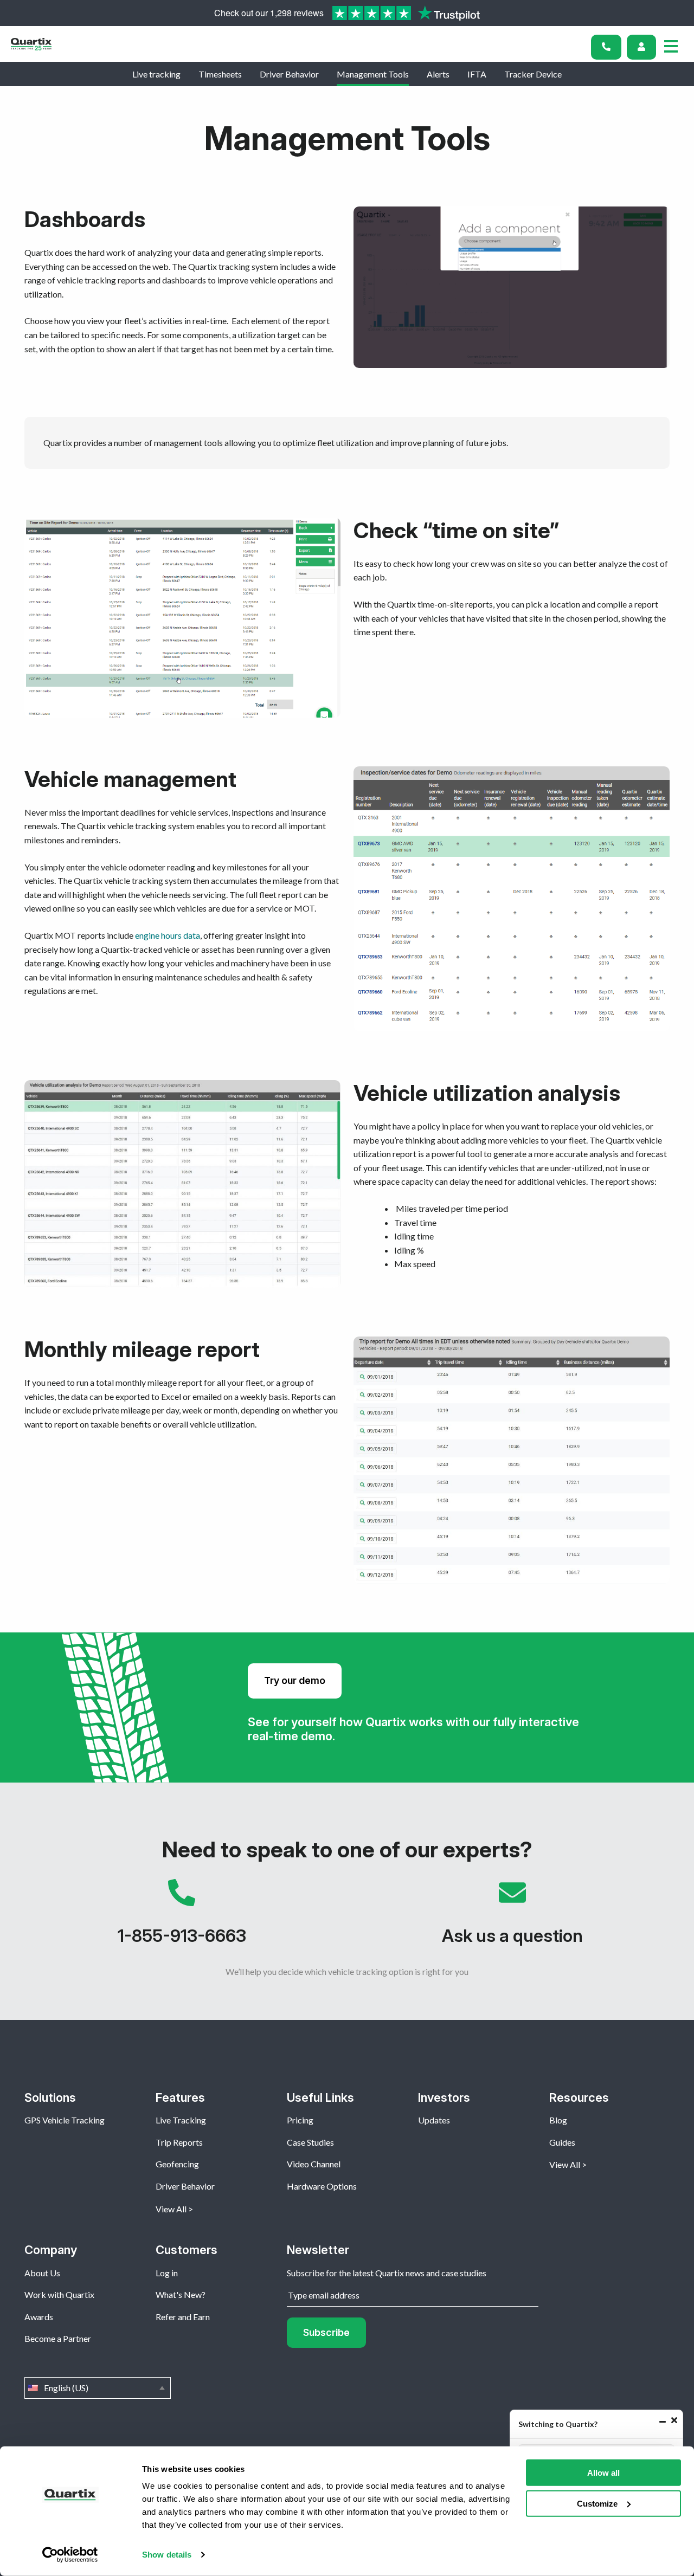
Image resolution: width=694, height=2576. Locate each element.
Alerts (438, 74)
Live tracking (156, 74)
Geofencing (177, 2164)
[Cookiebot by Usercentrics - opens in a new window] (70, 2555)
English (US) (98, 2388)
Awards (39, 2317)
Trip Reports (179, 2142)
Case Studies (310, 2142)
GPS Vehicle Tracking (65, 2120)
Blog (558, 2120)
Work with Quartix (59, 2294)
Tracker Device (533, 74)
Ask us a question (512, 1918)
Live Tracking (181, 2120)
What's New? (181, 2294)
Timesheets (220, 74)
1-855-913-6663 (182, 1918)
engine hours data (168, 935)
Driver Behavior (289, 74)
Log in (167, 2273)
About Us (42, 2273)
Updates (434, 2120)
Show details (167, 2555)
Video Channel (314, 2164)
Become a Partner (58, 2338)
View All (171, 2209)
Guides (562, 2142)
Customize (597, 2503)
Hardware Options (322, 2186)
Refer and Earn (183, 2317)
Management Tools (373, 74)
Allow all (603, 2473)
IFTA (477, 74)
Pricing (300, 2120)
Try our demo (295, 1680)
